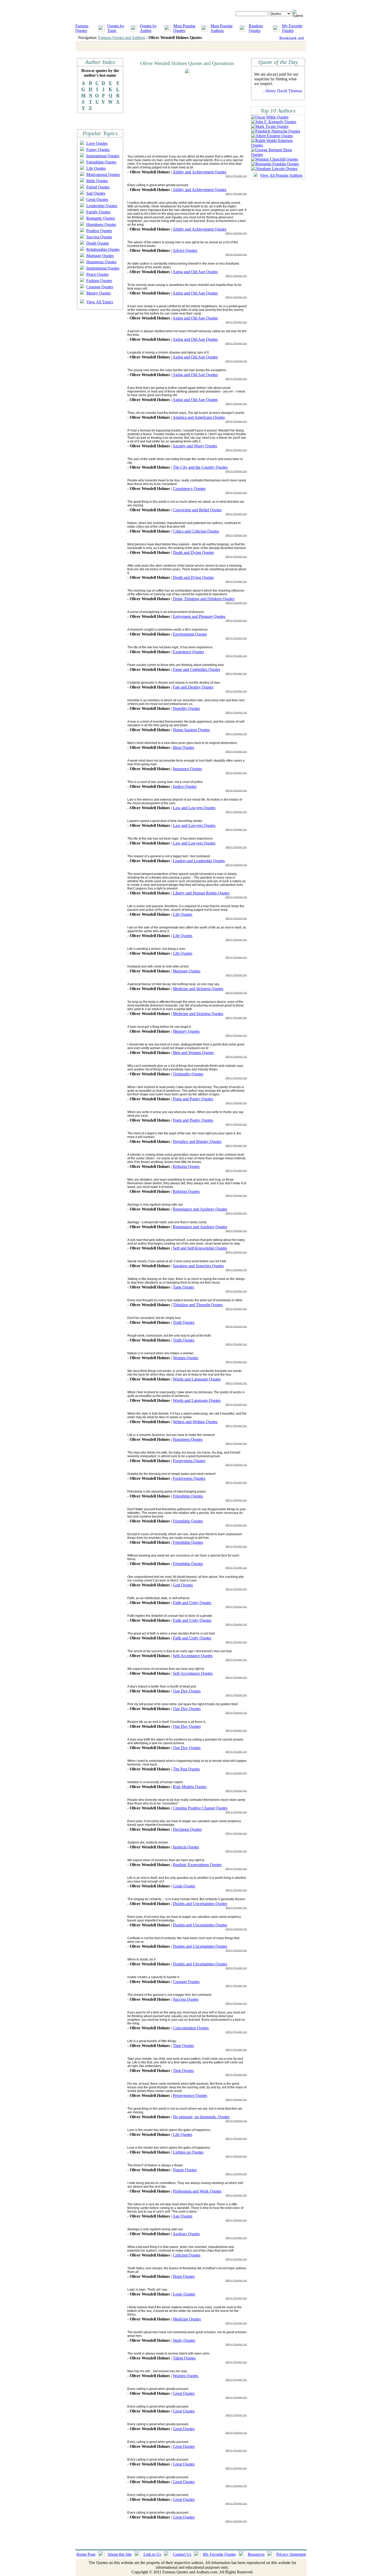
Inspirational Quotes (103, 156)
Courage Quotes (100, 287)
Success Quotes (99, 237)
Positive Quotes (99, 231)
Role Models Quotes (190, 1787)
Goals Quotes (184, 1886)
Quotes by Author (148, 28)
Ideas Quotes (183, 747)
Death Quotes (98, 243)
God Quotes (183, 1585)
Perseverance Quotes (190, 2096)
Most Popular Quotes (184, 28)
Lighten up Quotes (188, 2152)
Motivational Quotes (103, 175)
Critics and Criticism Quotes (196, 531)
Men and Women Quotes (193, 1053)
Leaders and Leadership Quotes (199, 861)
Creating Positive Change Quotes (200, 1808)
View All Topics (100, 302)
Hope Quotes (184, 2276)
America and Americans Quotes (199, 417)
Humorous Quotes (101, 262)
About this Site (120, 2554)
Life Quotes (96, 168)
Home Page (86, 2554)
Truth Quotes (184, 1322)
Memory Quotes (186, 1031)
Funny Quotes (98, 150)
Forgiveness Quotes (189, 1461)
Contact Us (182, 2554)
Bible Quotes (97, 181)
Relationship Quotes (103, 249)
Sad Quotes (96, 193)
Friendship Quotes (101, 162)
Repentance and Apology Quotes (200, 1209)
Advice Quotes (185, 250)
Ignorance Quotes (187, 769)
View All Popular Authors (281, 175)
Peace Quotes (97, 274)
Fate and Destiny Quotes (193, 687)
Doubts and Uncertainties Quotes (200, 1904)
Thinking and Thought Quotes (198, 1305)
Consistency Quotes (189, 489)
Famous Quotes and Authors (122, 38)
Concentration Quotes (191, 2028)
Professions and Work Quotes (197, 2191)
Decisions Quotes (187, 1829)
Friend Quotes (98, 187)
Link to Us (152, 2554)
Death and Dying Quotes (193, 553)
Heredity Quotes (186, 708)
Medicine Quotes (187, 2319)
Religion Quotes (186, 1166)
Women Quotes (186, 1358)
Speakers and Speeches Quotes (198, 1266)
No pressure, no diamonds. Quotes (201, 2117)
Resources (256, 2554)
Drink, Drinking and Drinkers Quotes (204, 599)
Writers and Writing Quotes (195, 1422)
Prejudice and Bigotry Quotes (197, 1142)
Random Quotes (256, 28)
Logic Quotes (184, 2294)
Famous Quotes (82, 28)
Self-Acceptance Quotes (193, 1656)
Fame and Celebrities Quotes (196, 669)
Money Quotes (98, 293)
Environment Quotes (190, 634)
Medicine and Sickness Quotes (198, 989)
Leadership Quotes (102, 206)
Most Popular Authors (222, 28)
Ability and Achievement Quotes (199, 172)
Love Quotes (97, 143)
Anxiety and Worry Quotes (195, 446)
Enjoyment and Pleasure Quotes (199, 616)
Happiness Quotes (101, 224)
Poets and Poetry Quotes (193, 1099)
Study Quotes (184, 2340)
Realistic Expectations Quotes (197, 1865)
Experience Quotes (188, 652)
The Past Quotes (186, 1769)
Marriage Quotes (100, 256)
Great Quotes (97, 200)
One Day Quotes (187, 1691)
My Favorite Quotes (292, 28)
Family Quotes (98, 212)
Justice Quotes (185, 786)
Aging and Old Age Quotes (195, 272)
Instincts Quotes (186, 1847)
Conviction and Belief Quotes (197, 510)
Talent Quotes (184, 2358)
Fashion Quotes (99, 281)
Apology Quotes (186, 2234)
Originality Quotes (188, 1074)
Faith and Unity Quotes (192, 1603)
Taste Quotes (183, 1287)
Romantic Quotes (101, 218)
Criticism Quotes (187, 2255)
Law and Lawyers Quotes (194, 808)
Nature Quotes (185, 2170)
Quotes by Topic (116, 28)
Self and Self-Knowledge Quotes (200, 1248)
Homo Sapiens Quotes (191, 730)
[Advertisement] (171, 114)
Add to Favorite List (236, 176)
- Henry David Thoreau (283, 91)
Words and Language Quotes (197, 1379)
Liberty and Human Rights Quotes (201, 893)
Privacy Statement (291, 2554)
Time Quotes (183, 2046)
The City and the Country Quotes (200, 467)
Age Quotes (182, 2216)
